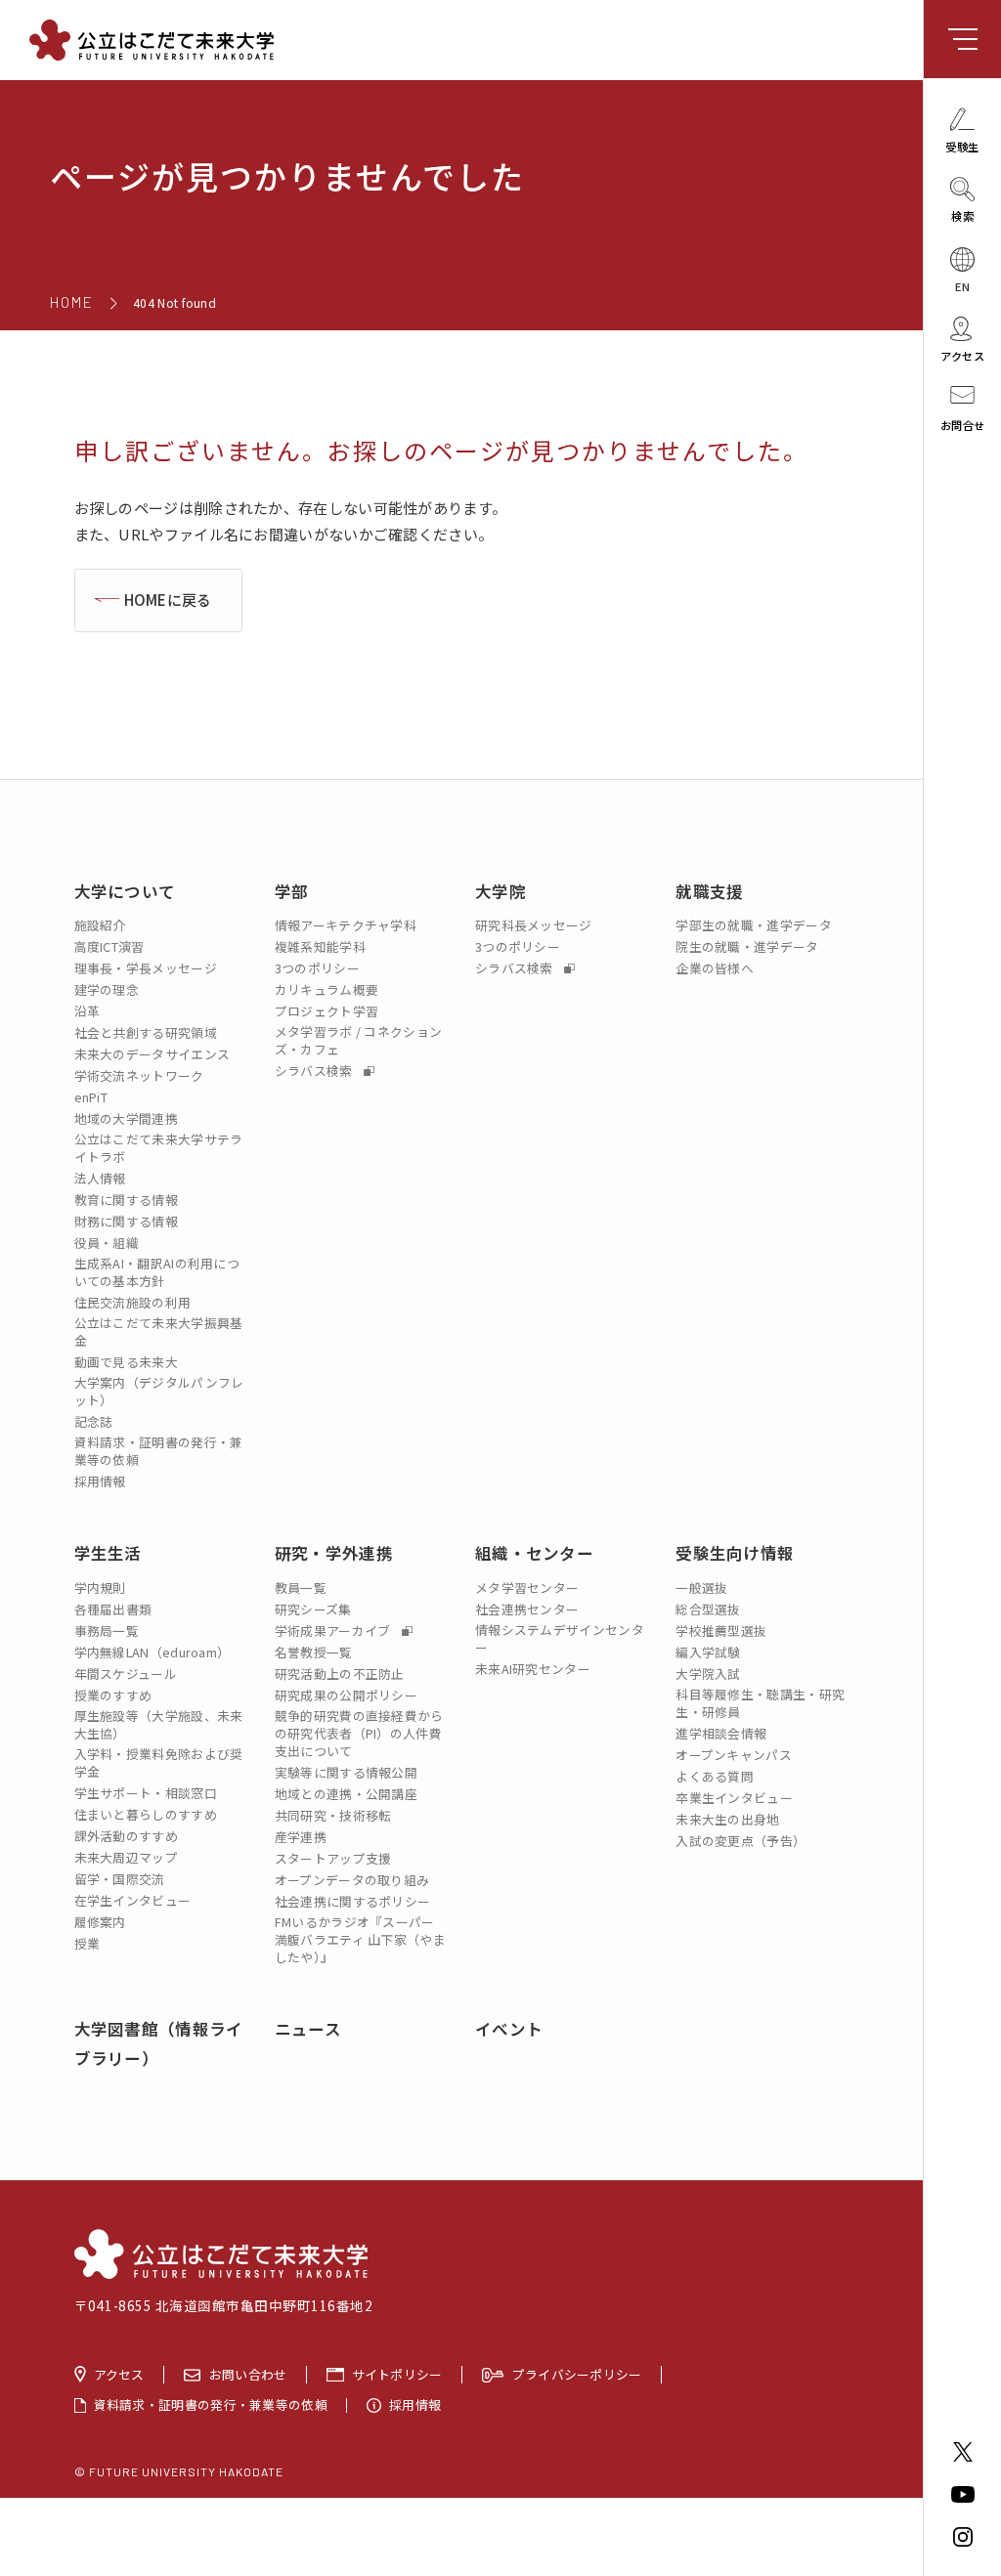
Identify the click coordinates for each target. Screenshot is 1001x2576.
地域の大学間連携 (126, 1119)
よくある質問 (715, 1777)
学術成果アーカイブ (334, 1631)
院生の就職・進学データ (747, 947)
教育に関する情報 (126, 1200)
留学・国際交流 (120, 1879)
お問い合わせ (248, 2375)
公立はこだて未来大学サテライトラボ (159, 1148)
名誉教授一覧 (314, 1653)
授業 (87, 1944)
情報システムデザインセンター (560, 1639)
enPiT (91, 1097)
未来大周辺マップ (126, 1858)
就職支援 (709, 891)
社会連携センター (527, 1610)
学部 (292, 891)
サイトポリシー (397, 2375)
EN (962, 285)
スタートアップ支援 (333, 1859)
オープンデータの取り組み (352, 1880)
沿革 (87, 1011)
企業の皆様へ (715, 968)
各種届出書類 (113, 1610)
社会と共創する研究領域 (146, 1033)
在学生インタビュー (133, 1901)
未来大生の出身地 (727, 1820)
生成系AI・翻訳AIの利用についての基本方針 (157, 1272)
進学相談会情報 (721, 1734)
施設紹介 (100, 925)
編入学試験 (708, 1653)
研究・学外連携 (334, 1553)
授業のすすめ (113, 1696)
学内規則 (100, 1588)
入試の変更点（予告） (740, 1841)
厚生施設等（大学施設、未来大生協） (159, 1725)
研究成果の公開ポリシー (346, 1696)
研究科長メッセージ (534, 925)
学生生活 (108, 1553)
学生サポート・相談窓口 (146, 1793)
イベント (509, 2029)
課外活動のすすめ (126, 1836)
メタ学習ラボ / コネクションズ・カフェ (359, 1041)
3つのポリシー (317, 968)
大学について (125, 891)
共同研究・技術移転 (333, 1816)
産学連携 (301, 1837)
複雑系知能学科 (320, 947)
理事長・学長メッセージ (146, 968)
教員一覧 (301, 1588)
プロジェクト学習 (326, 1011)
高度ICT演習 (109, 947)
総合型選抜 (708, 1610)
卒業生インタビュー (734, 1798)
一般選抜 (701, 1588)
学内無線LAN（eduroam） (152, 1653)
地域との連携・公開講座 (346, 1794)
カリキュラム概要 (326, 990)
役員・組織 (107, 1243)
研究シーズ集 (313, 1610)
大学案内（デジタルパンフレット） (159, 1392)
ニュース (308, 2029)
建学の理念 (107, 990)
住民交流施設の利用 (133, 1303)
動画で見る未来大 (126, 1362)
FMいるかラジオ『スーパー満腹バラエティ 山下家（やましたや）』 (360, 1940)
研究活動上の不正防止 (340, 1674)
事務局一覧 (107, 1631)
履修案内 (100, 1922)
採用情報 (100, 1481)
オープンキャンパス (734, 1755)
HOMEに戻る (168, 600)
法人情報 (100, 1179)
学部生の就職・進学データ (754, 925)
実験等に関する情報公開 (346, 1773)
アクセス (119, 2375)
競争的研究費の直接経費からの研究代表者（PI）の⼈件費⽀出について (359, 1734)
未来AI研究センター (533, 1669)
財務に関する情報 (126, 1222)
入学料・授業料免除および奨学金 (159, 1763)
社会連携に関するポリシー (353, 1902)
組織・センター (534, 1553)
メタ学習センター (527, 1588)
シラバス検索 (315, 1071)
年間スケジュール (126, 1674)
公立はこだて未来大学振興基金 (159, 1332)
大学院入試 (708, 1674)
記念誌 (94, 1422)
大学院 (500, 891)
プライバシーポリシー (577, 2375)
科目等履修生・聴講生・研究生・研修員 (760, 1703)
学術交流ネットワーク (139, 1076)
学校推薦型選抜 (721, 1631)
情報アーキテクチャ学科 (346, 925)
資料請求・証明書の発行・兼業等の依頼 (159, 1451)
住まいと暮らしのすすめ (146, 1815)
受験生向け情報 (735, 1553)
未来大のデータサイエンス (152, 1054)
